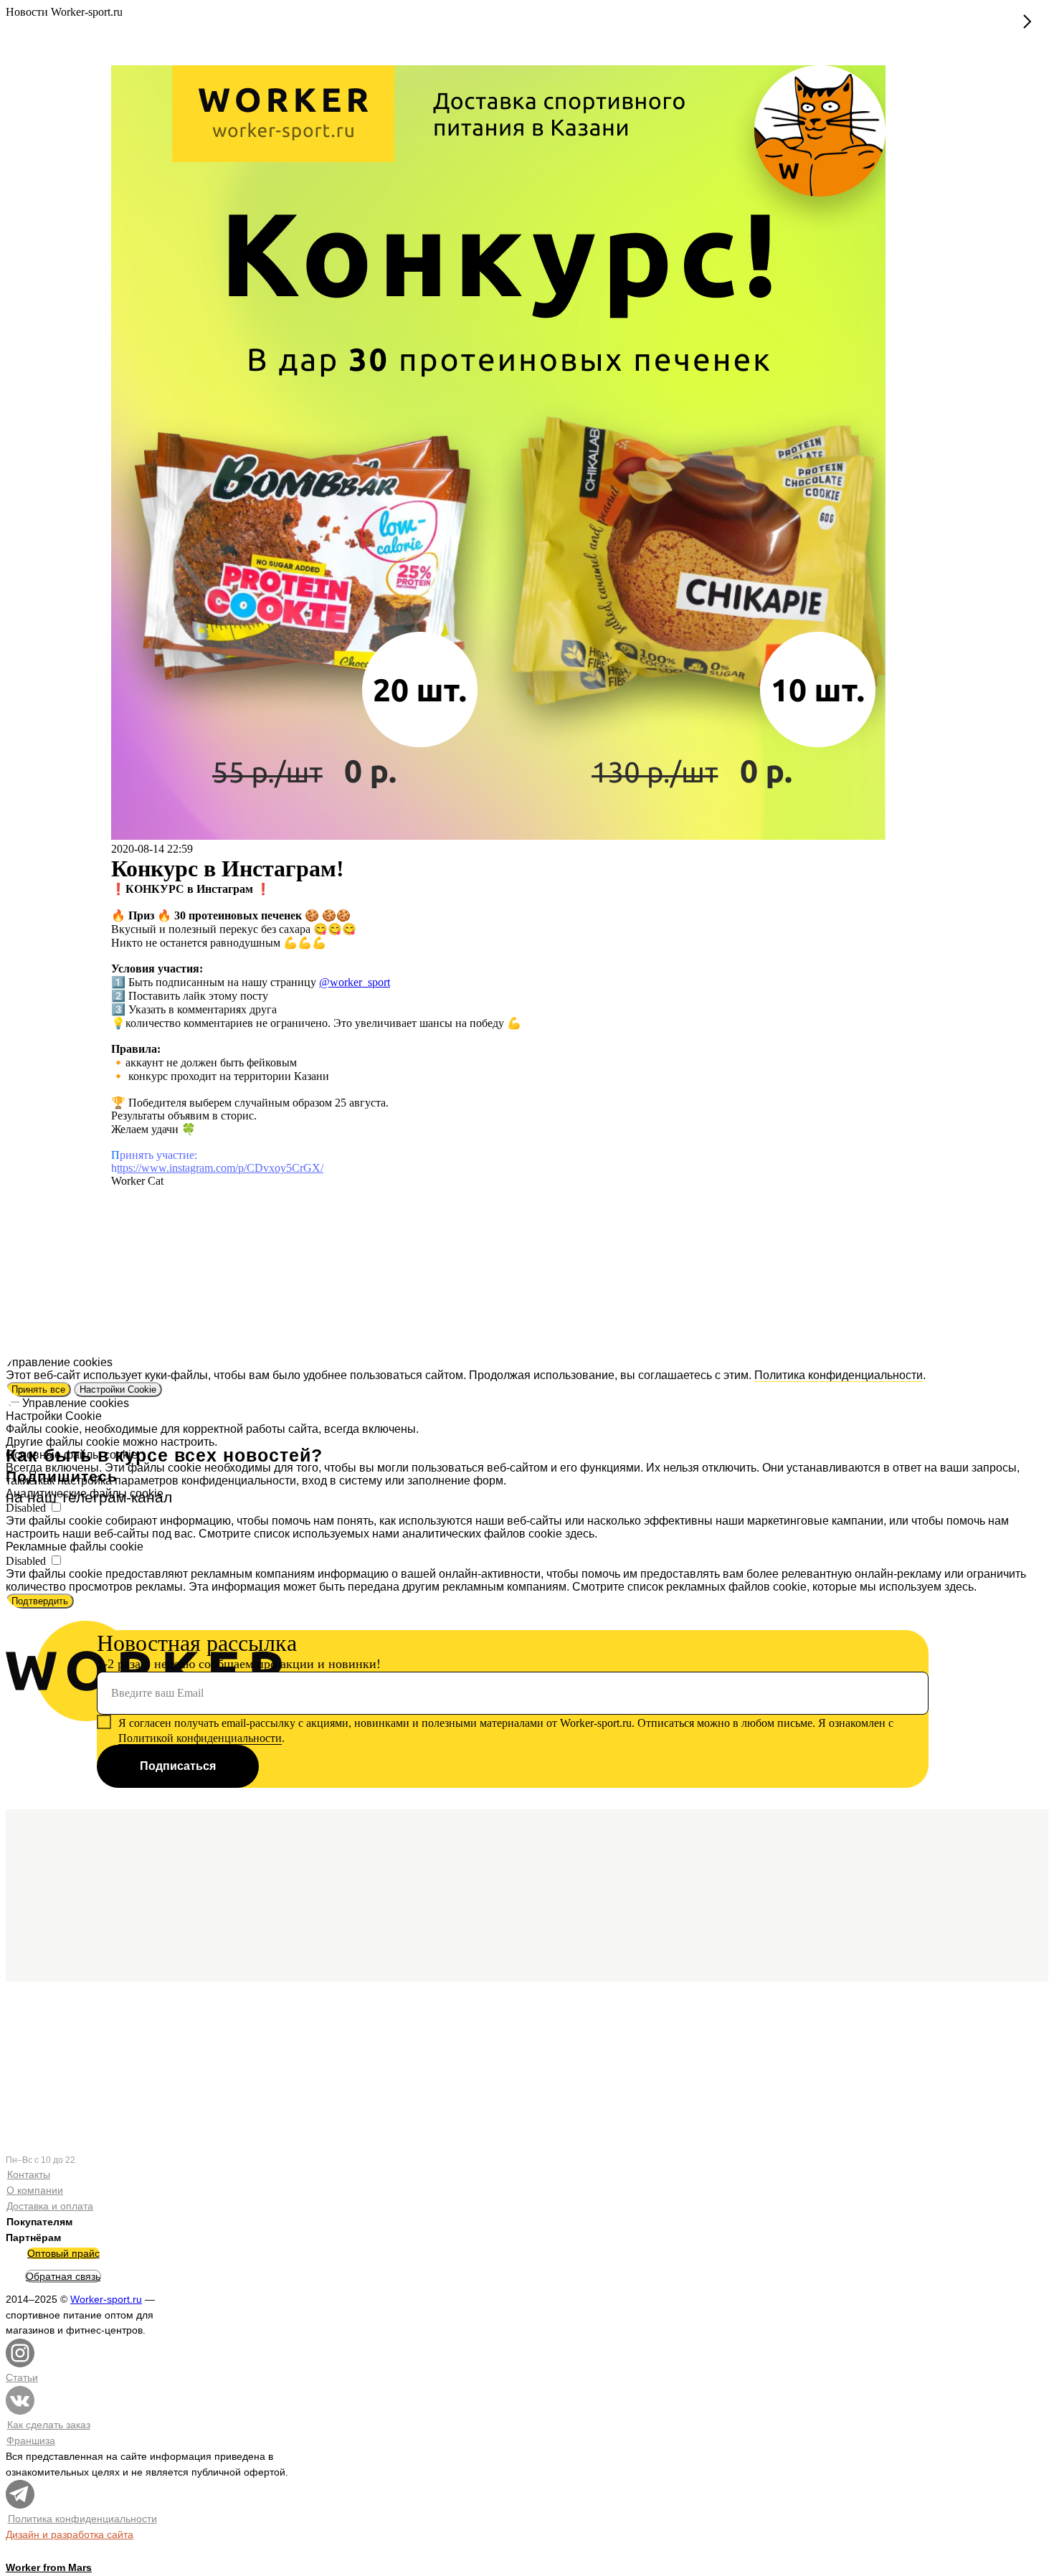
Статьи (22, 2377)
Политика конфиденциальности (839, 1375)
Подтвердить (40, 1601)
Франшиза (31, 2440)
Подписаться (178, 1766)
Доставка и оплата (50, 2206)
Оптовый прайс (63, 2253)
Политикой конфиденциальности (200, 1738)
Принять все (38, 1389)
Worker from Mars (49, 2567)
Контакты (29, 2174)
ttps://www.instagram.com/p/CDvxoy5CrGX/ (220, 1168)
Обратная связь (63, 2276)
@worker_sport (355, 982)
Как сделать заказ (49, 2425)
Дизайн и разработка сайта (70, 2534)
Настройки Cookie (118, 1389)
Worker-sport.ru (106, 2299)
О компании (35, 2190)
